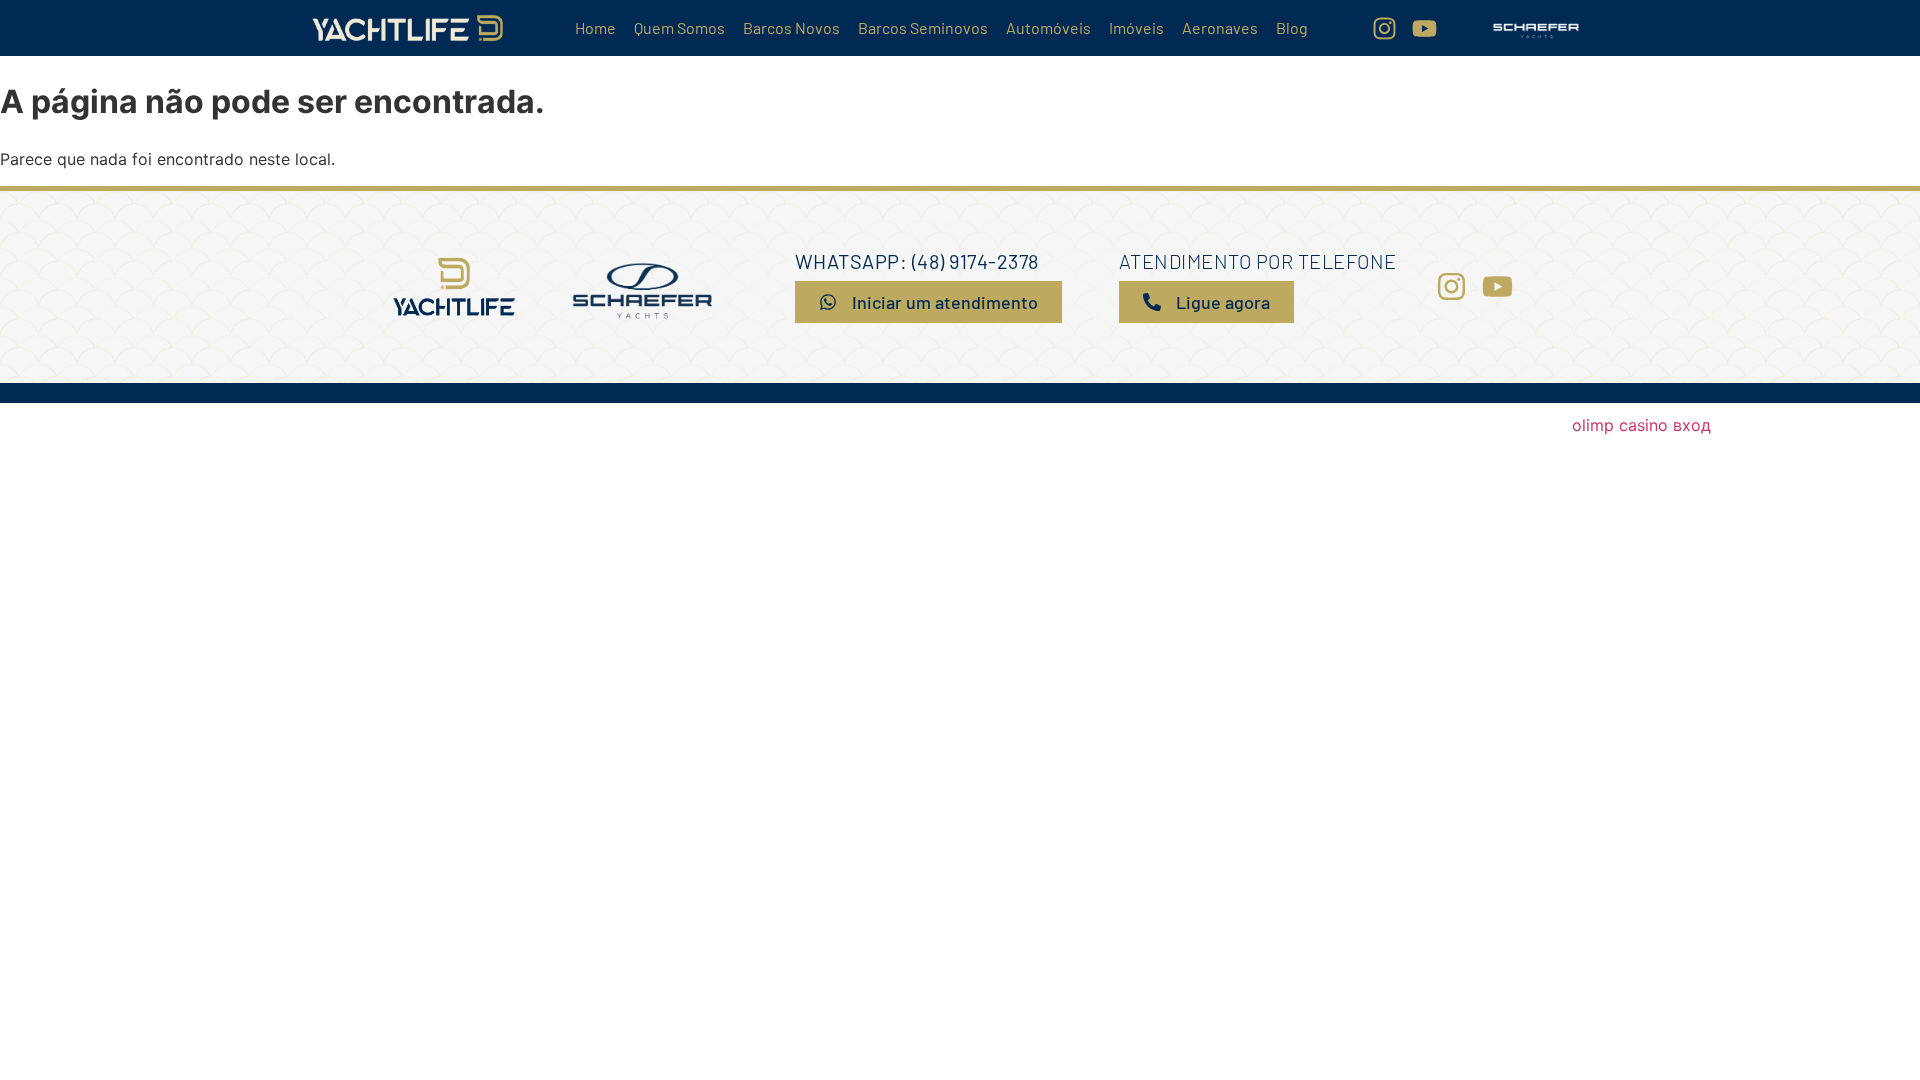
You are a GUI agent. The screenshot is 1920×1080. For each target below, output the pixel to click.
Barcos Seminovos (923, 27)
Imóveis (1136, 27)
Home (595, 27)
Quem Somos (679, 27)
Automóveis (1048, 27)
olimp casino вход (1641, 425)
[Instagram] (1384, 28)
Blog (1292, 27)
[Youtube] (1424, 28)
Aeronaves (1220, 27)
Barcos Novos (791, 27)
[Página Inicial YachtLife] (407, 28)
